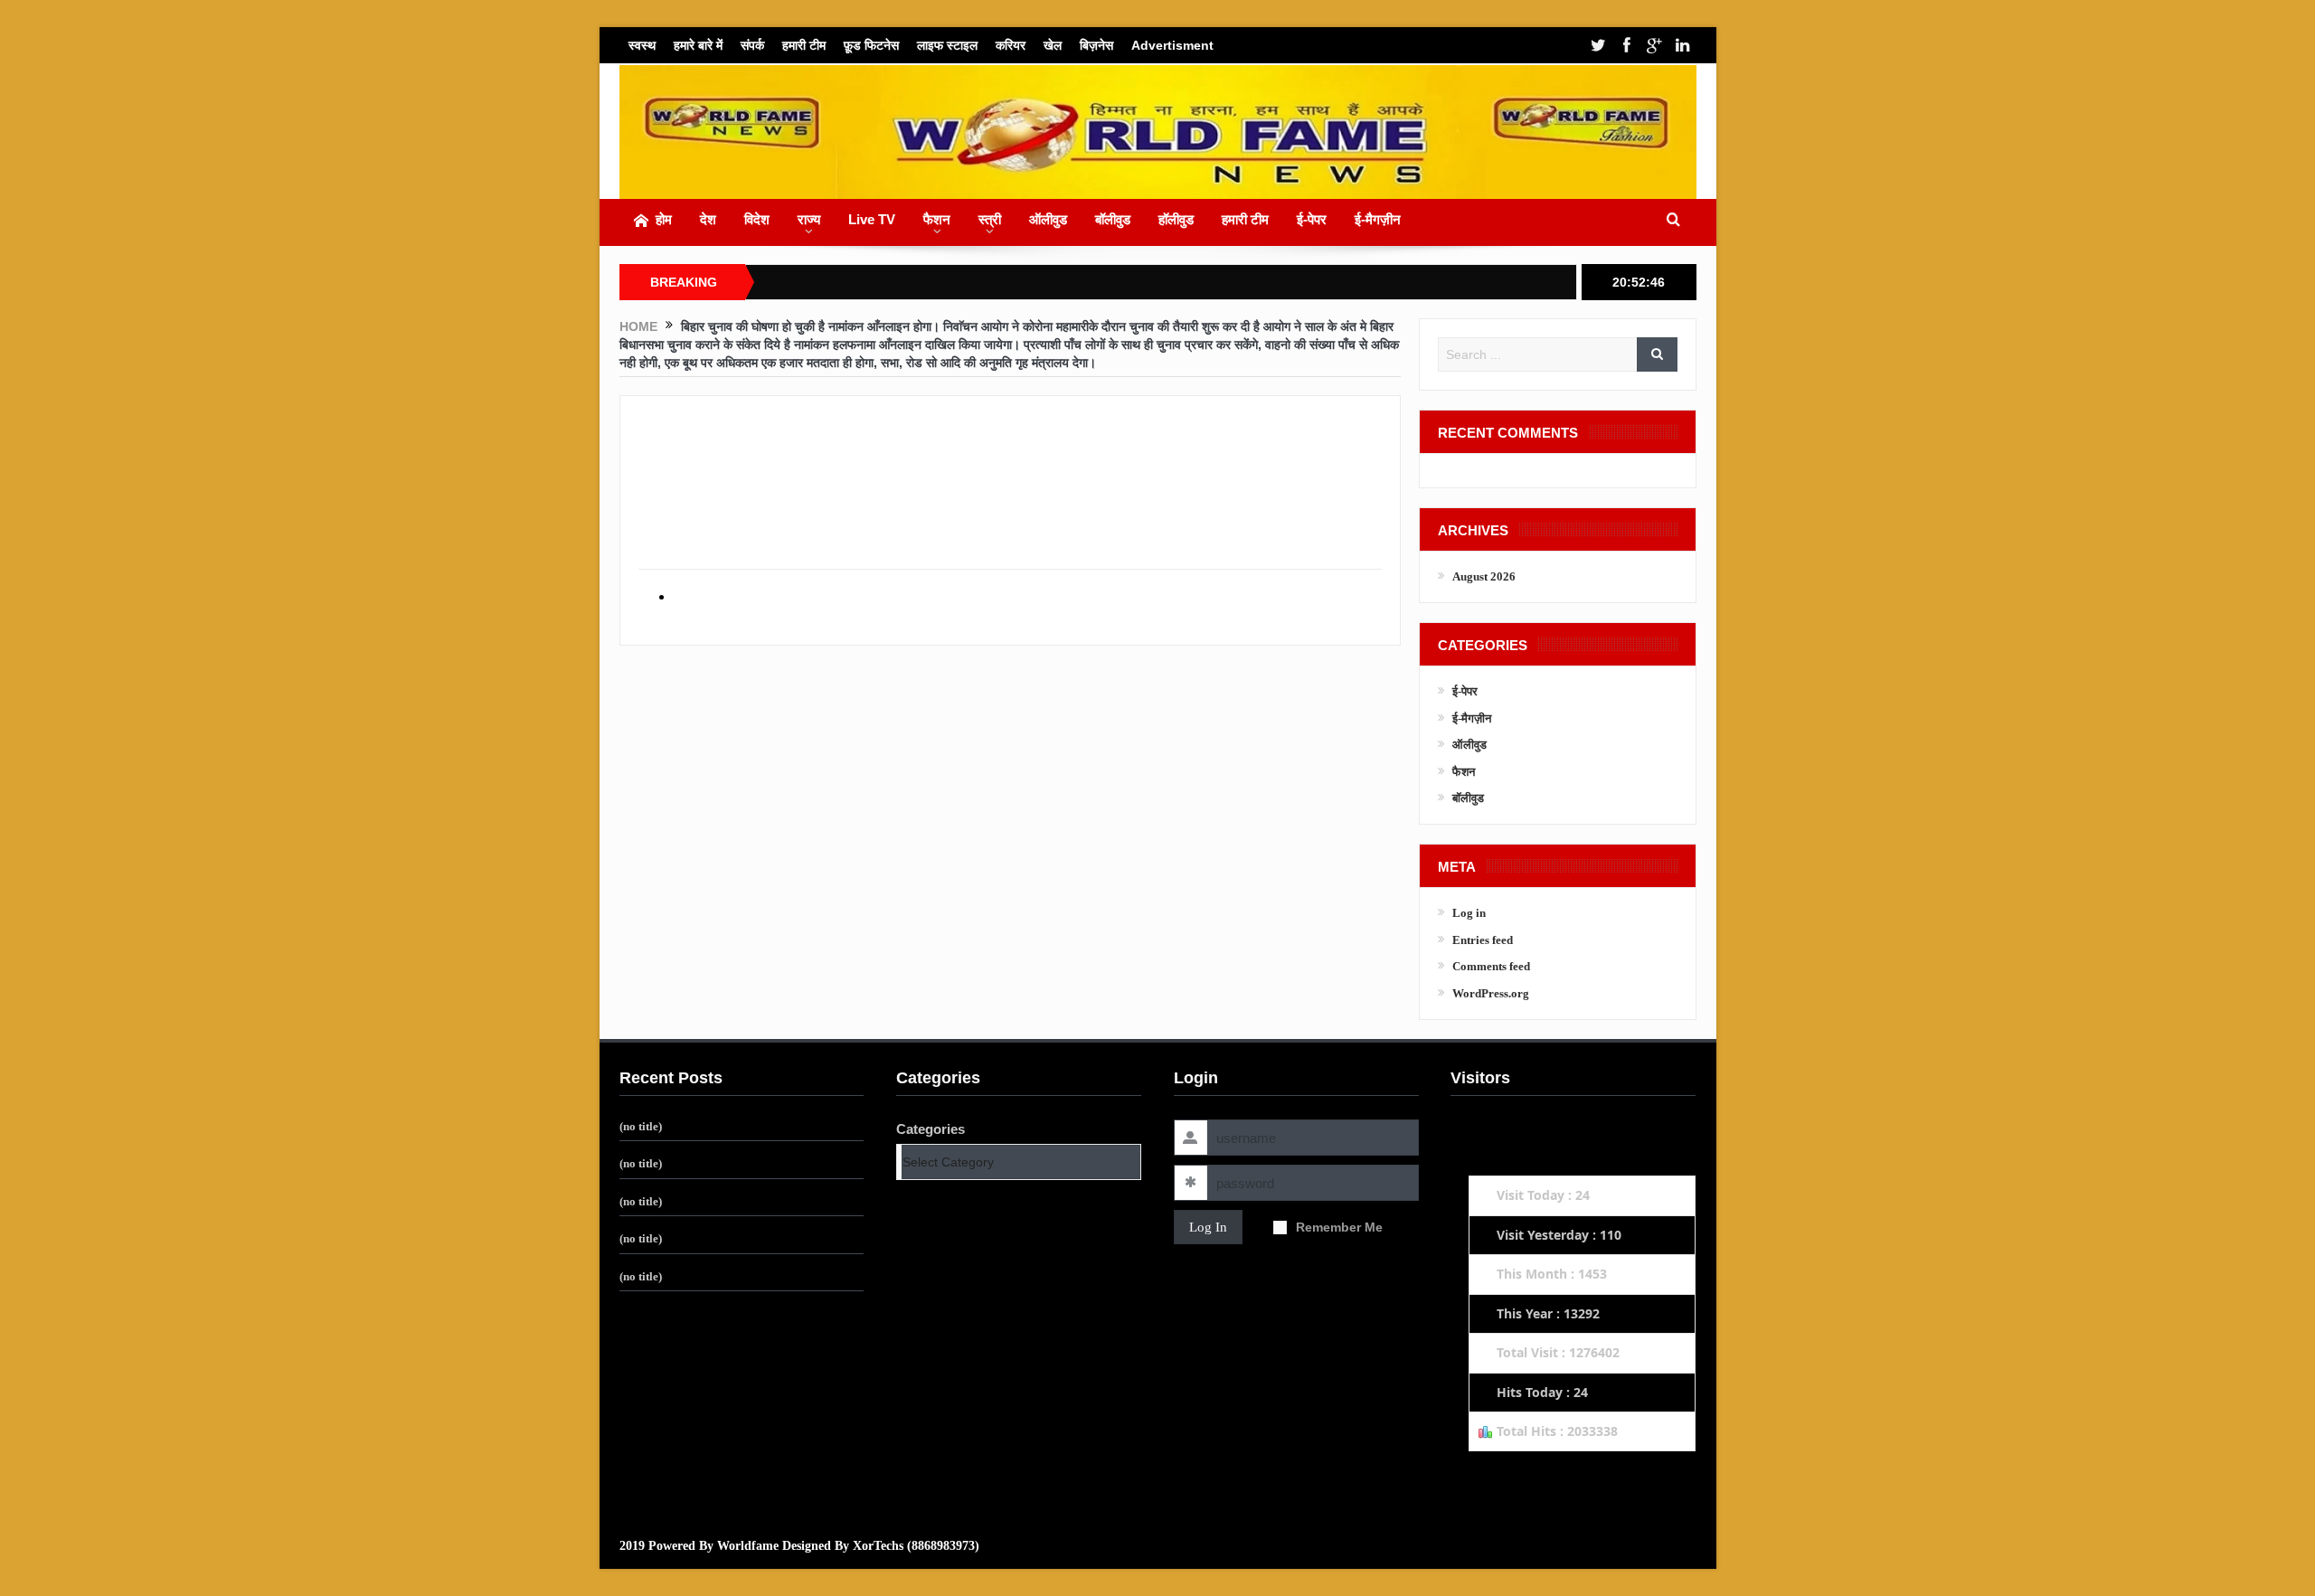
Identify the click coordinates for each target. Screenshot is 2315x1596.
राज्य (809, 219)
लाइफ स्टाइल (947, 45)
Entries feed (1483, 940)
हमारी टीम (804, 45)
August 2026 (1484, 576)
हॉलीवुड (1176, 219)
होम (664, 219)
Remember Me (1339, 1227)
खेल (1053, 45)
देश (708, 219)
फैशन (937, 219)
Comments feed (1491, 966)
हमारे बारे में (698, 45)
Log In (1208, 1227)
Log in (1469, 913)
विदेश (757, 219)
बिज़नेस (1096, 45)
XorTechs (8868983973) (916, 1546)
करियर (1011, 45)
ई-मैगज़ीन (1378, 219)
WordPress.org (1491, 993)
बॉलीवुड (1113, 219)
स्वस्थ (642, 45)
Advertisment (1172, 45)
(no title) (641, 1126)
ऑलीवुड (1048, 219)
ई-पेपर (1312, 219)
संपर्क (752, 45)
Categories (931, 1129)
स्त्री (990, 219)
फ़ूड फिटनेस (871, 45)
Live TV (872, 219)
